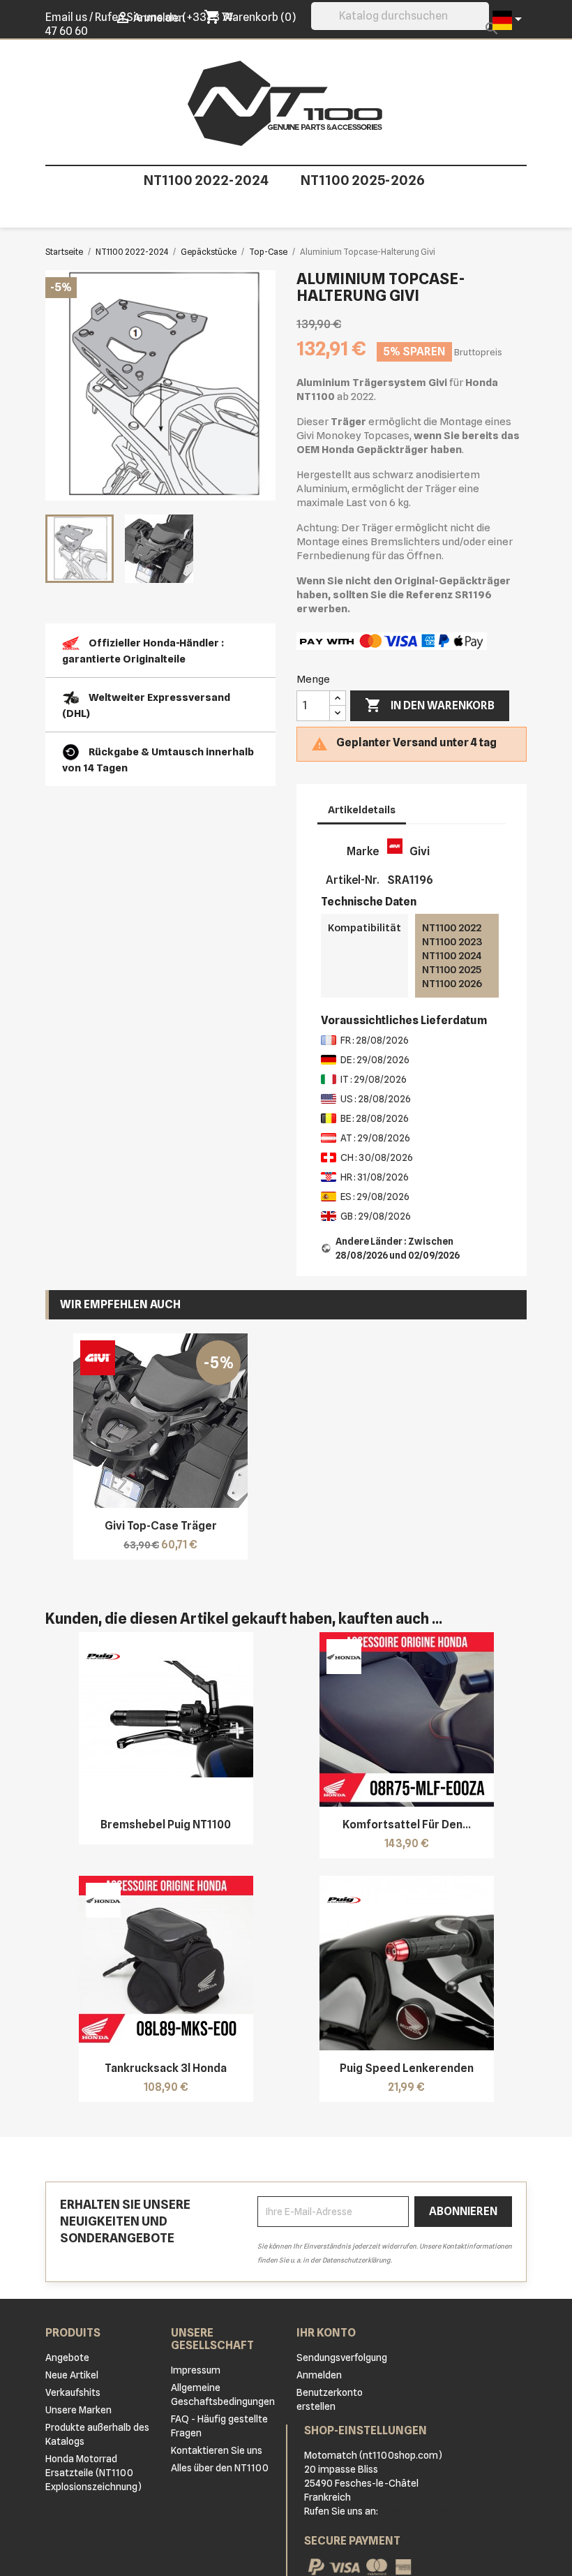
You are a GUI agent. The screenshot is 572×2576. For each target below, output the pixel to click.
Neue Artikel (72, 2375)
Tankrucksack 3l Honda (166, 2068)
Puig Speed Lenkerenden (407, 2068)
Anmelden (319, 2375)
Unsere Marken (78, 2410)
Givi (420, 851)
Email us (66, 17)
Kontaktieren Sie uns (217, 2450)
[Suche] (480, 26)
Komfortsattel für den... (407, 1824)
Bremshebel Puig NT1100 (166, 1824)
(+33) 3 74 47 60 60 (423, 2511)
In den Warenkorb (430, 705)
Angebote (67, 2357)
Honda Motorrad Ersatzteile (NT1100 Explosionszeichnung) (93, 2473)
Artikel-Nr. (352, 880)
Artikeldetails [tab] (362, 810)
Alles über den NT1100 (220, 2468)
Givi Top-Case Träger (161, 1526)
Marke (363, 851)
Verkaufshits (73, 2392)
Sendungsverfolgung (342, 2357)
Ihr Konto (326, 2333)
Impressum (196, 2370)
